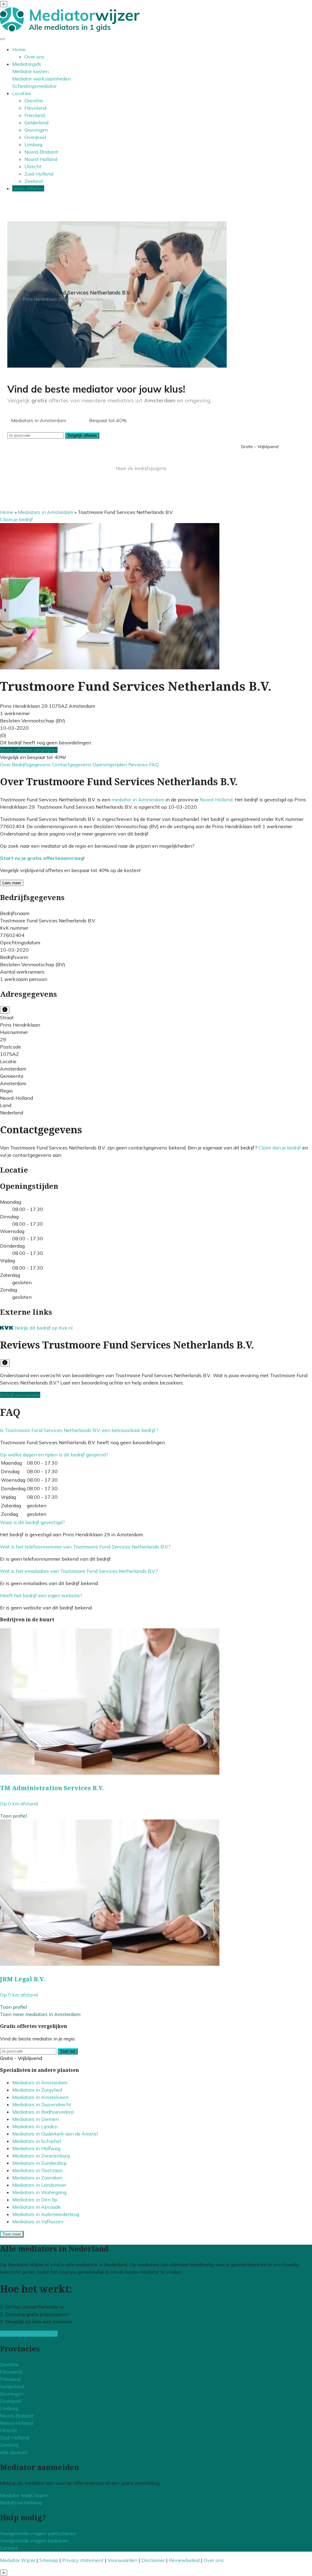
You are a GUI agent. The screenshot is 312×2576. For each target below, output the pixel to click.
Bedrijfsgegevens (32, 764)
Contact (9, 2548)
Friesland (35, 115)
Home (19, 49)
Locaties (22, 93)
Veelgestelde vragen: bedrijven (34, 2541)
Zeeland (34, 181)
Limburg (33, 144)
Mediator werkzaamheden (42, 79)
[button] (79, 1430)
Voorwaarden (122, 2560)
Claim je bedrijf (16, 519)
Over (6, 764)
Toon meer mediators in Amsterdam (40, 2014)
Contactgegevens (72, 764)
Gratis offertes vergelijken (29, 750)
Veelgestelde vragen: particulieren (38, 2533)
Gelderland (36, 123)
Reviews (139, 764)
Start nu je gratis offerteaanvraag (42, 858)
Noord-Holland (41, 159)
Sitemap (49, 2560)
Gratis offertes (28, 188)
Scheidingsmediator (34, 86)
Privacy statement (83, 2560)
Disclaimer (153, 2560)
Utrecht (33, 166)
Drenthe (34, 101)
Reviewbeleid (184, 2560)
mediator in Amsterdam (138, 800)
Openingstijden (110, 764)
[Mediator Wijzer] (70, 30)
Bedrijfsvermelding (21, 2503)
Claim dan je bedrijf (280, 1148)
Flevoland (35, 108)
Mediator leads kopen (24, 2495)
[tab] (156, 1430)
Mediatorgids (27, 64)
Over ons (34, 57)
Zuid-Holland (39, 174)
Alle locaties (14, 2452)
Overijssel (35, 137)
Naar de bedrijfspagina (141, 468)
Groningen (36, 130)
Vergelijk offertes (82, 435)
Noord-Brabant (41, 152)
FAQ (154, 764)
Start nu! (68, 2051)
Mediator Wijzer (18, 2560)
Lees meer (12, 883)
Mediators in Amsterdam (46, 512)
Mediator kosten (30, 71)
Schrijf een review (20, 1395)
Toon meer (12, 2234)
